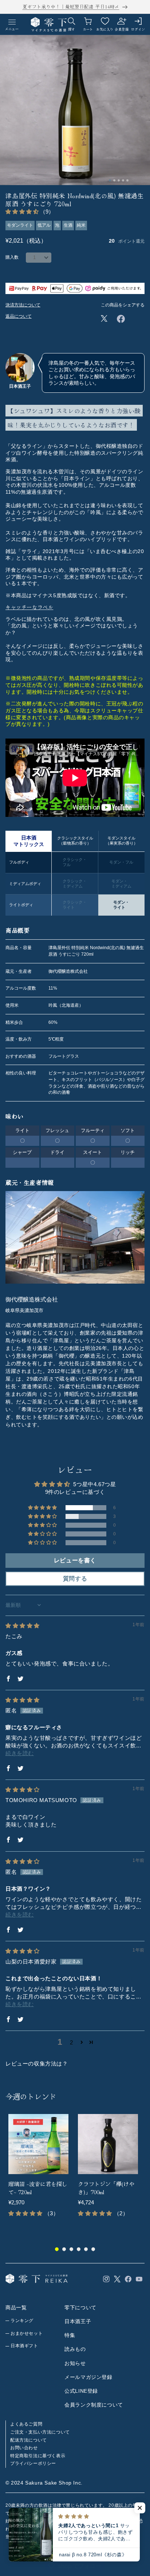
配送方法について (29, 2440)
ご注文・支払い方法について (40, 2432)
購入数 (12, 257)
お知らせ (75, 2363)
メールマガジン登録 (88, 2377)
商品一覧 (16, 2307)
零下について (80, 2307)
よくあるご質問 (26, 2424)
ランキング (22, 2321)
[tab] (110, 180)
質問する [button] (75, 1579)
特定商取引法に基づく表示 (38, 2456)
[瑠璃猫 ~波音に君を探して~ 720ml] (38, 2144)
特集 (70, 2335)
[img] (23, 1626)
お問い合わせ (24, 2448)
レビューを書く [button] (75, 1560)
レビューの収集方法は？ (37, 2064)
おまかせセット (27, 2333)
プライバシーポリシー (33, 2463)
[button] (23, 212)
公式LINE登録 (81, 2391)
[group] (40, 2172)
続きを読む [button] (20, 1753)
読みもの (75, 2349)
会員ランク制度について (94, 2405)
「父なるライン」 (27, 446)
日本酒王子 (78, 2321)
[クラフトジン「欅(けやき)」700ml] (108, 2144)
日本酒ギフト (24, 2346)
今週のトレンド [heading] (31, 2096)
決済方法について (23, 305)
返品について (19, 316)
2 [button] (72, 2042)
